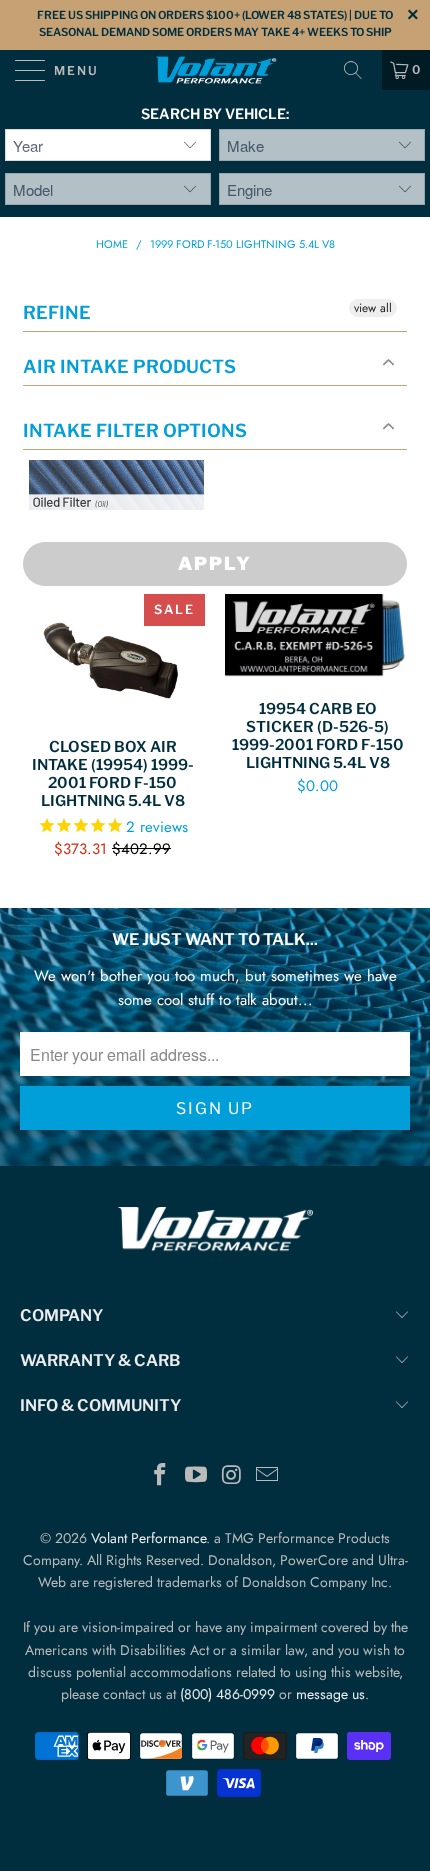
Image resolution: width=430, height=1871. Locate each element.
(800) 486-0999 (227, 1694)
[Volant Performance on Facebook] (161, 1476)
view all (373, 308)
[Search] (360, 70)
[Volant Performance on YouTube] (196, 1476)
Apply (215, 563)
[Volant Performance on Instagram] (232, 1476)
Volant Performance (148, 1538)
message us (330, 1694)
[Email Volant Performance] (268, 1476)
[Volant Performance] (215, 70)
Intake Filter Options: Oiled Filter (129, 533)
